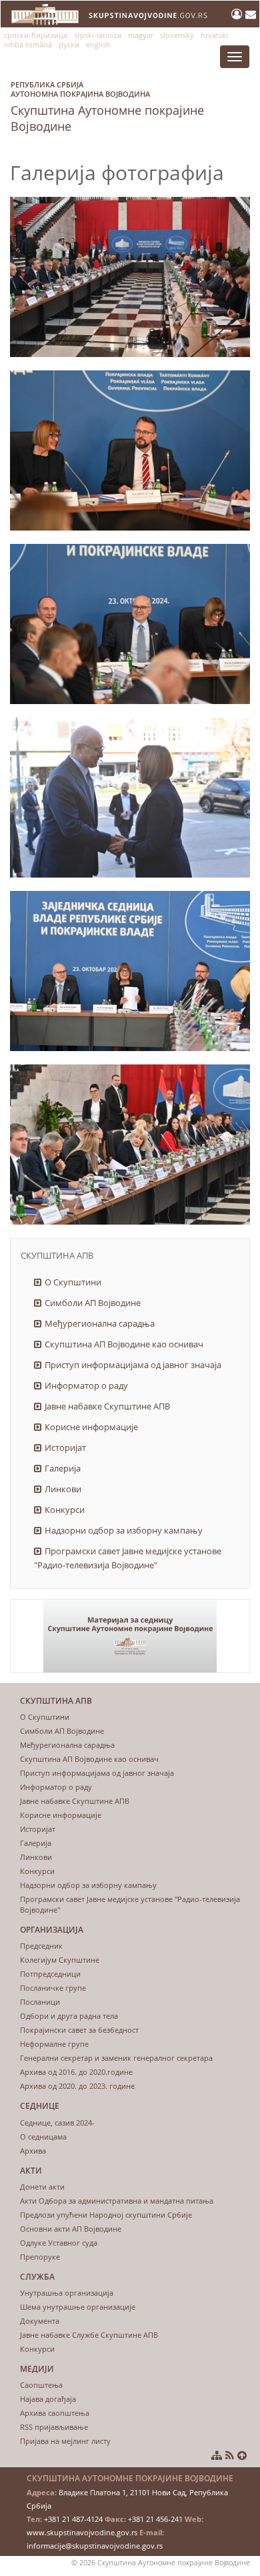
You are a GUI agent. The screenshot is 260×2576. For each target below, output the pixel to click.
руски (69, 44)
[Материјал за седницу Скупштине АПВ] (130, 1636)
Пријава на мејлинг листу (65, 2441)
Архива (33, 2151)
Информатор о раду (86, 1385)
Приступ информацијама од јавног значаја (133, 1365)
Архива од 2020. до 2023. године (77, 2086)
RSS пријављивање (54, 2427)
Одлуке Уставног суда (59, 2243)
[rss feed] (230, 2455)
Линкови (63, 1489)
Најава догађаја (48, 2399)
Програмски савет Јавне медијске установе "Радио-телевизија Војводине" (128, 1558)
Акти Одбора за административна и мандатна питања (117, 2201)
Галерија (63, 1468)
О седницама (43, 2137)
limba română (28, 44)
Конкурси (65, 1510)
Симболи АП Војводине (93, 1303)
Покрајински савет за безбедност (79, 2030)
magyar (141, 35)
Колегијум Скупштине (60, 1960)
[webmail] (251, 14)
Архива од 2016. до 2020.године (76, 2072)
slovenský (177, 35)
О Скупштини (73, 1282)
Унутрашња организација (67, 2293)
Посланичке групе (53, 1988)
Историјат (65, 1447)
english (98, 44)
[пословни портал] (238, 14)
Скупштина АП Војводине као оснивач (124, 1344)
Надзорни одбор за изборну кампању (124, 1530)
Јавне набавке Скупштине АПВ (107, 1406)
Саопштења (41, 2385)
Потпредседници (50, 1974)
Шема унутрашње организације (78, 2307)
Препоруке (40, 2257)
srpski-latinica (98, 35)
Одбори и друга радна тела (69, 2016)
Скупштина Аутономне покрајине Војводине (107, 107)
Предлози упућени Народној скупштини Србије (106, 2215)
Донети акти (42, 2187)
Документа (40, 2321)
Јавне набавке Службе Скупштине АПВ (89, 2335)
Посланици (40, 2002)
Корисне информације (91, 1427)
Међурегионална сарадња (100, 1323)
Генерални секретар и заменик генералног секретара (116, 2058)
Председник (41, 1946)
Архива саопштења (55, 2413)
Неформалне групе (54, 2044)
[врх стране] (242, 2455)
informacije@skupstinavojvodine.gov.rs (95, 2546)
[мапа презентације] (217, 2455)
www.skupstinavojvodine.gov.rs (82, 2532)
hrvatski (214, 35)
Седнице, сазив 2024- (57, 2123)
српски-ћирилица (36, 35)
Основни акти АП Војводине (71, 2229)
